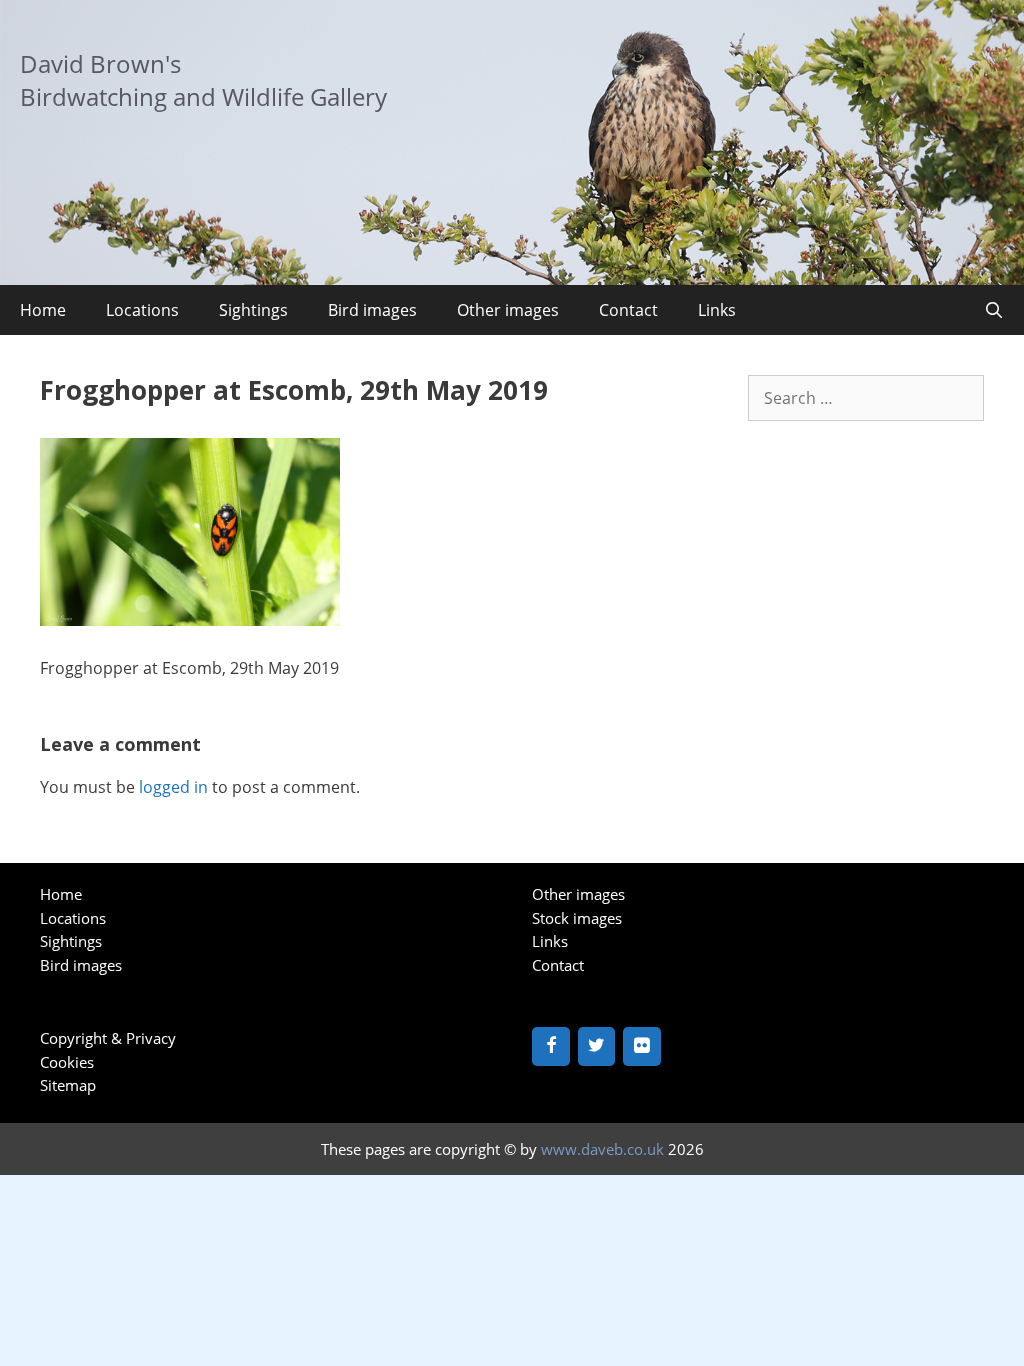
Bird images (372, 310)
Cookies (67, 1062)
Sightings (253, 310)
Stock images (577, 918)
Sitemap (68, 1085)
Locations (142, 310)
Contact (628, 310)
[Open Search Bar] (993, 310)
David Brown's (100, 63)
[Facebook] (551, 1046)
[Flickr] (642, 1046)
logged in (173, 787)
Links (717, 310)
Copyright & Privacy (108, 1038)
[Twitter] (597, 1046)
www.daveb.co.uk (602, 1149)
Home (43, 310)
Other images (508, 310)
